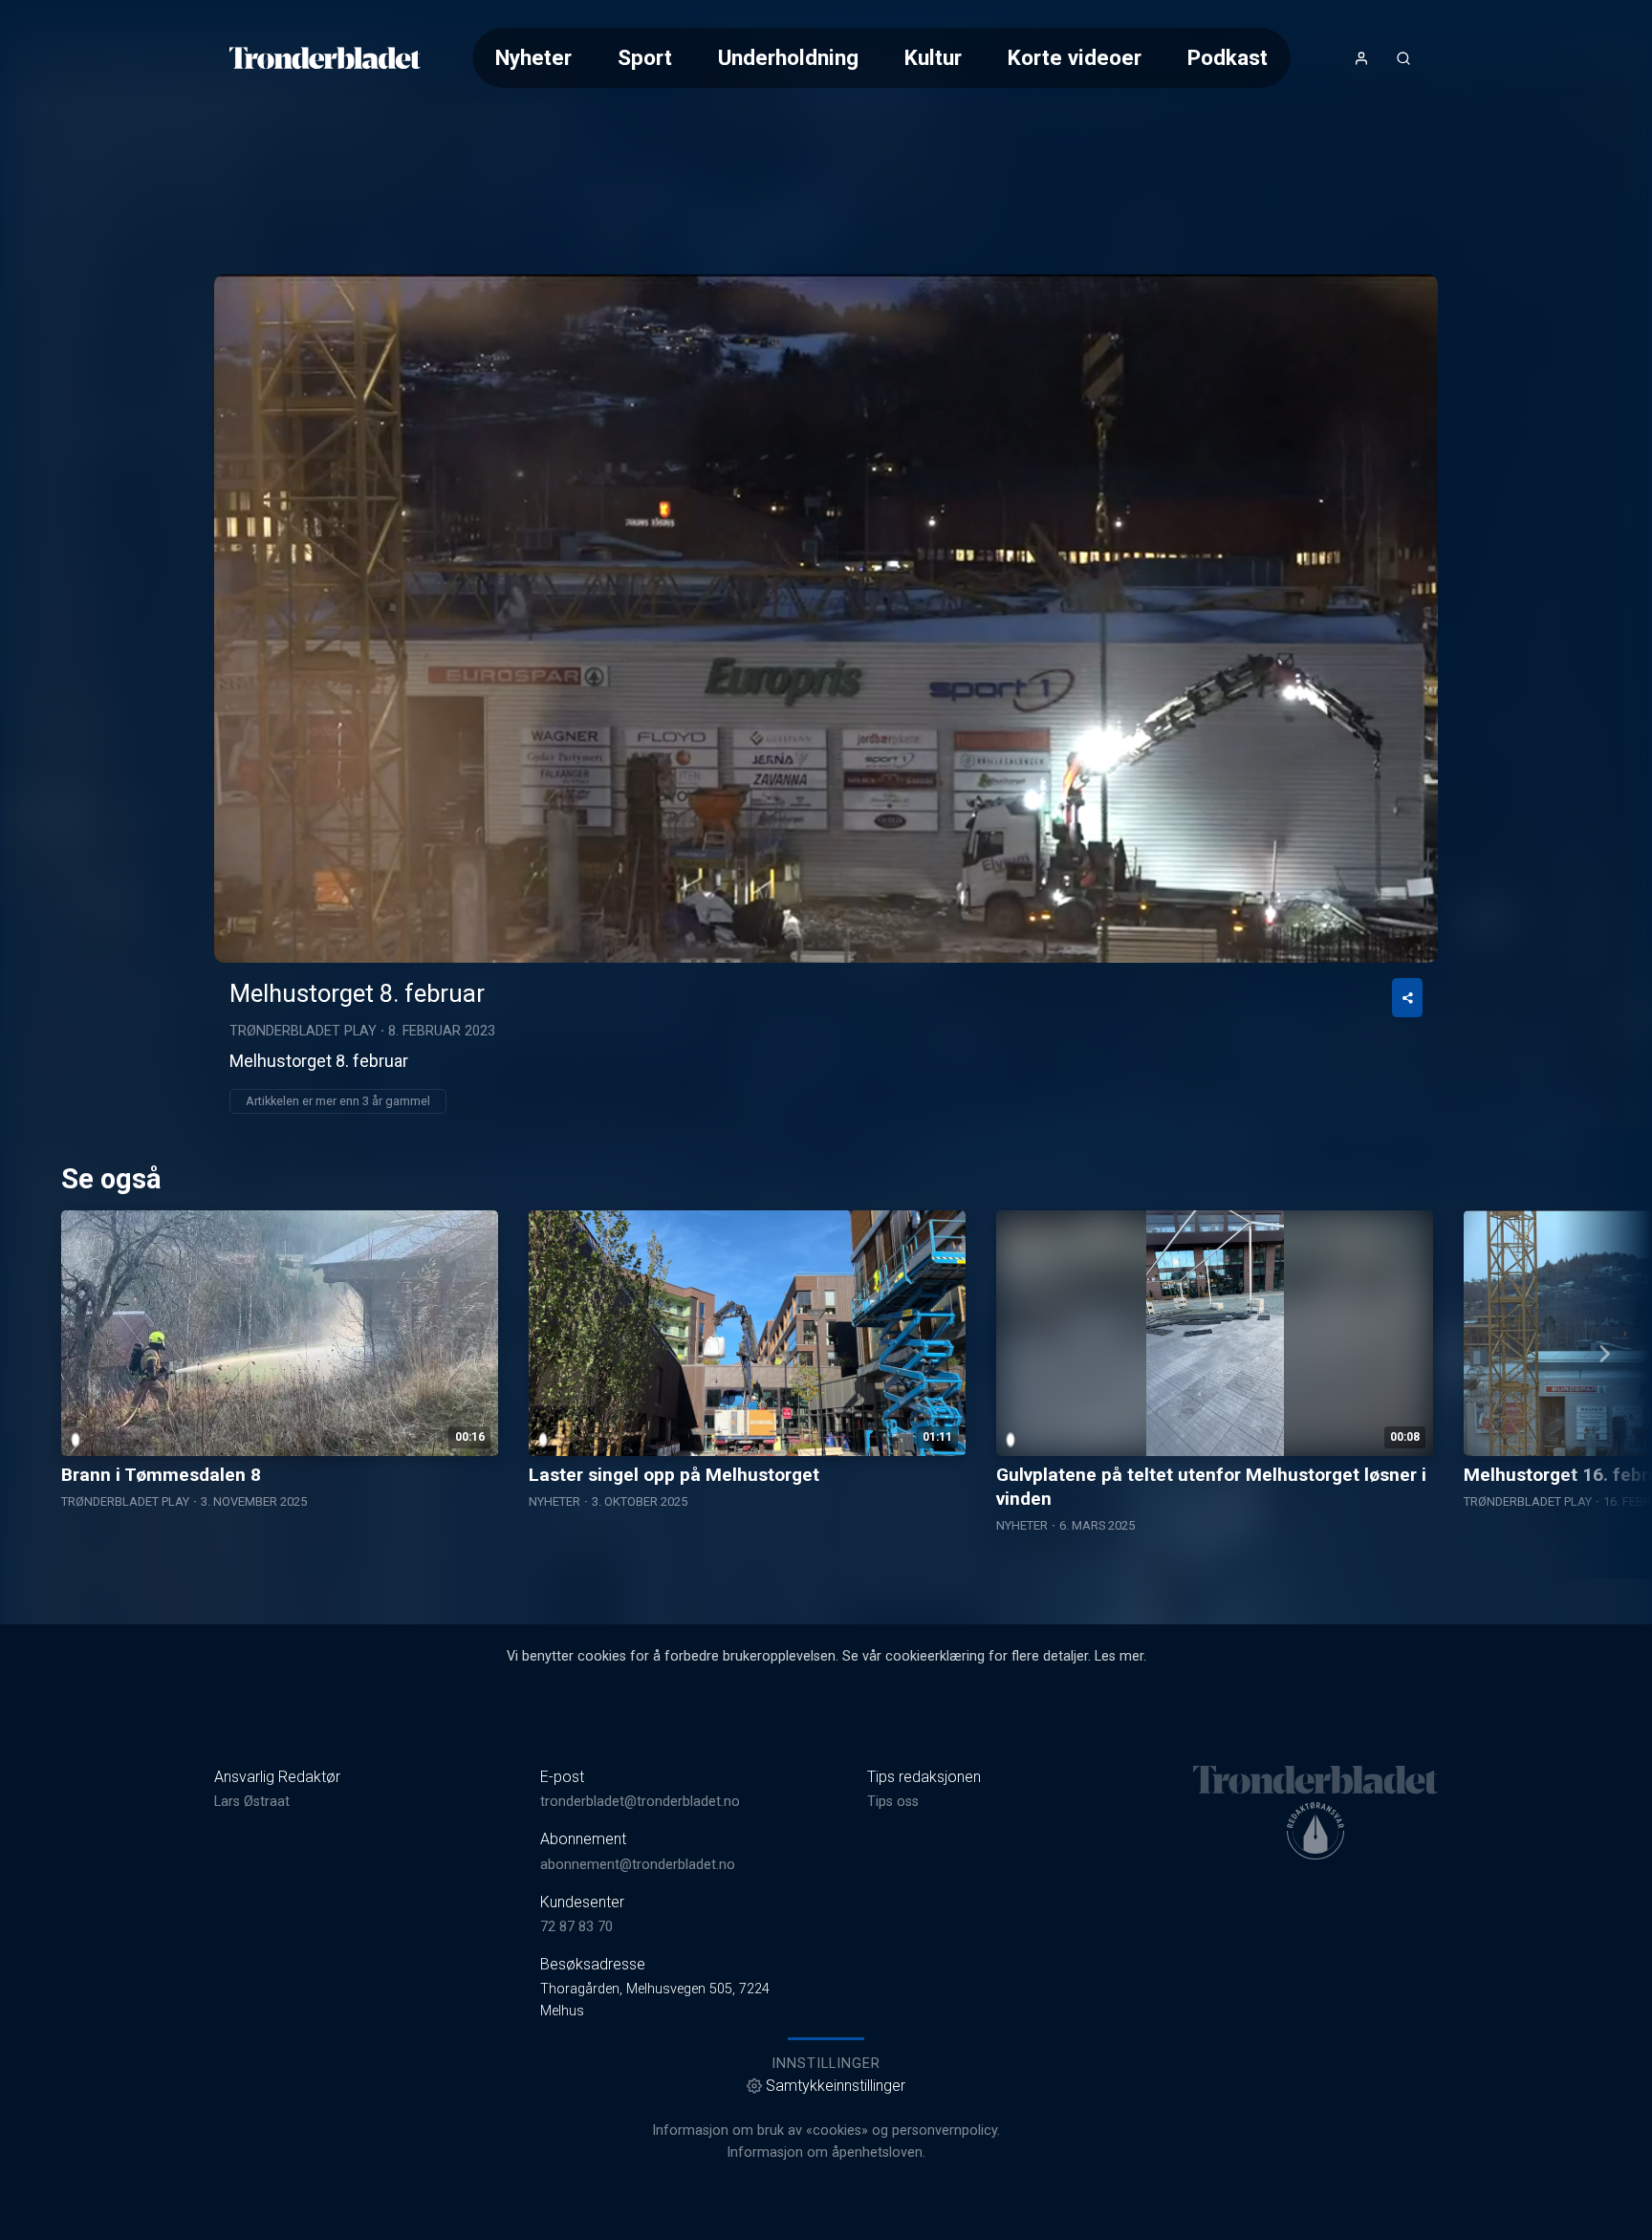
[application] (826, 619)
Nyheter (533, 57)
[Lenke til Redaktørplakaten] (1315, 1831)
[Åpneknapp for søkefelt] (1403, 58)
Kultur (933, 57)
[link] (325, 58)
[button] (826, 618)
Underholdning (788, 57)
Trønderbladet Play (303, 1031)
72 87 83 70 (576, 1927)
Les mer (1119, 1656)
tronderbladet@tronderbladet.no (640, 1802)
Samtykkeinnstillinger (836, 2086)
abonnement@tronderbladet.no (638, 1865)
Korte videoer (1075, 57)
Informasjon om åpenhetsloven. (826, 2153)
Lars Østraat (252, 1802)
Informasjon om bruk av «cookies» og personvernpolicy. (826, 2131)
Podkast (1228, 57)
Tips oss (893, 1802)
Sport (645, 57)
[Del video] (1407, 998)
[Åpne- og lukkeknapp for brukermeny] (1361, 58)
